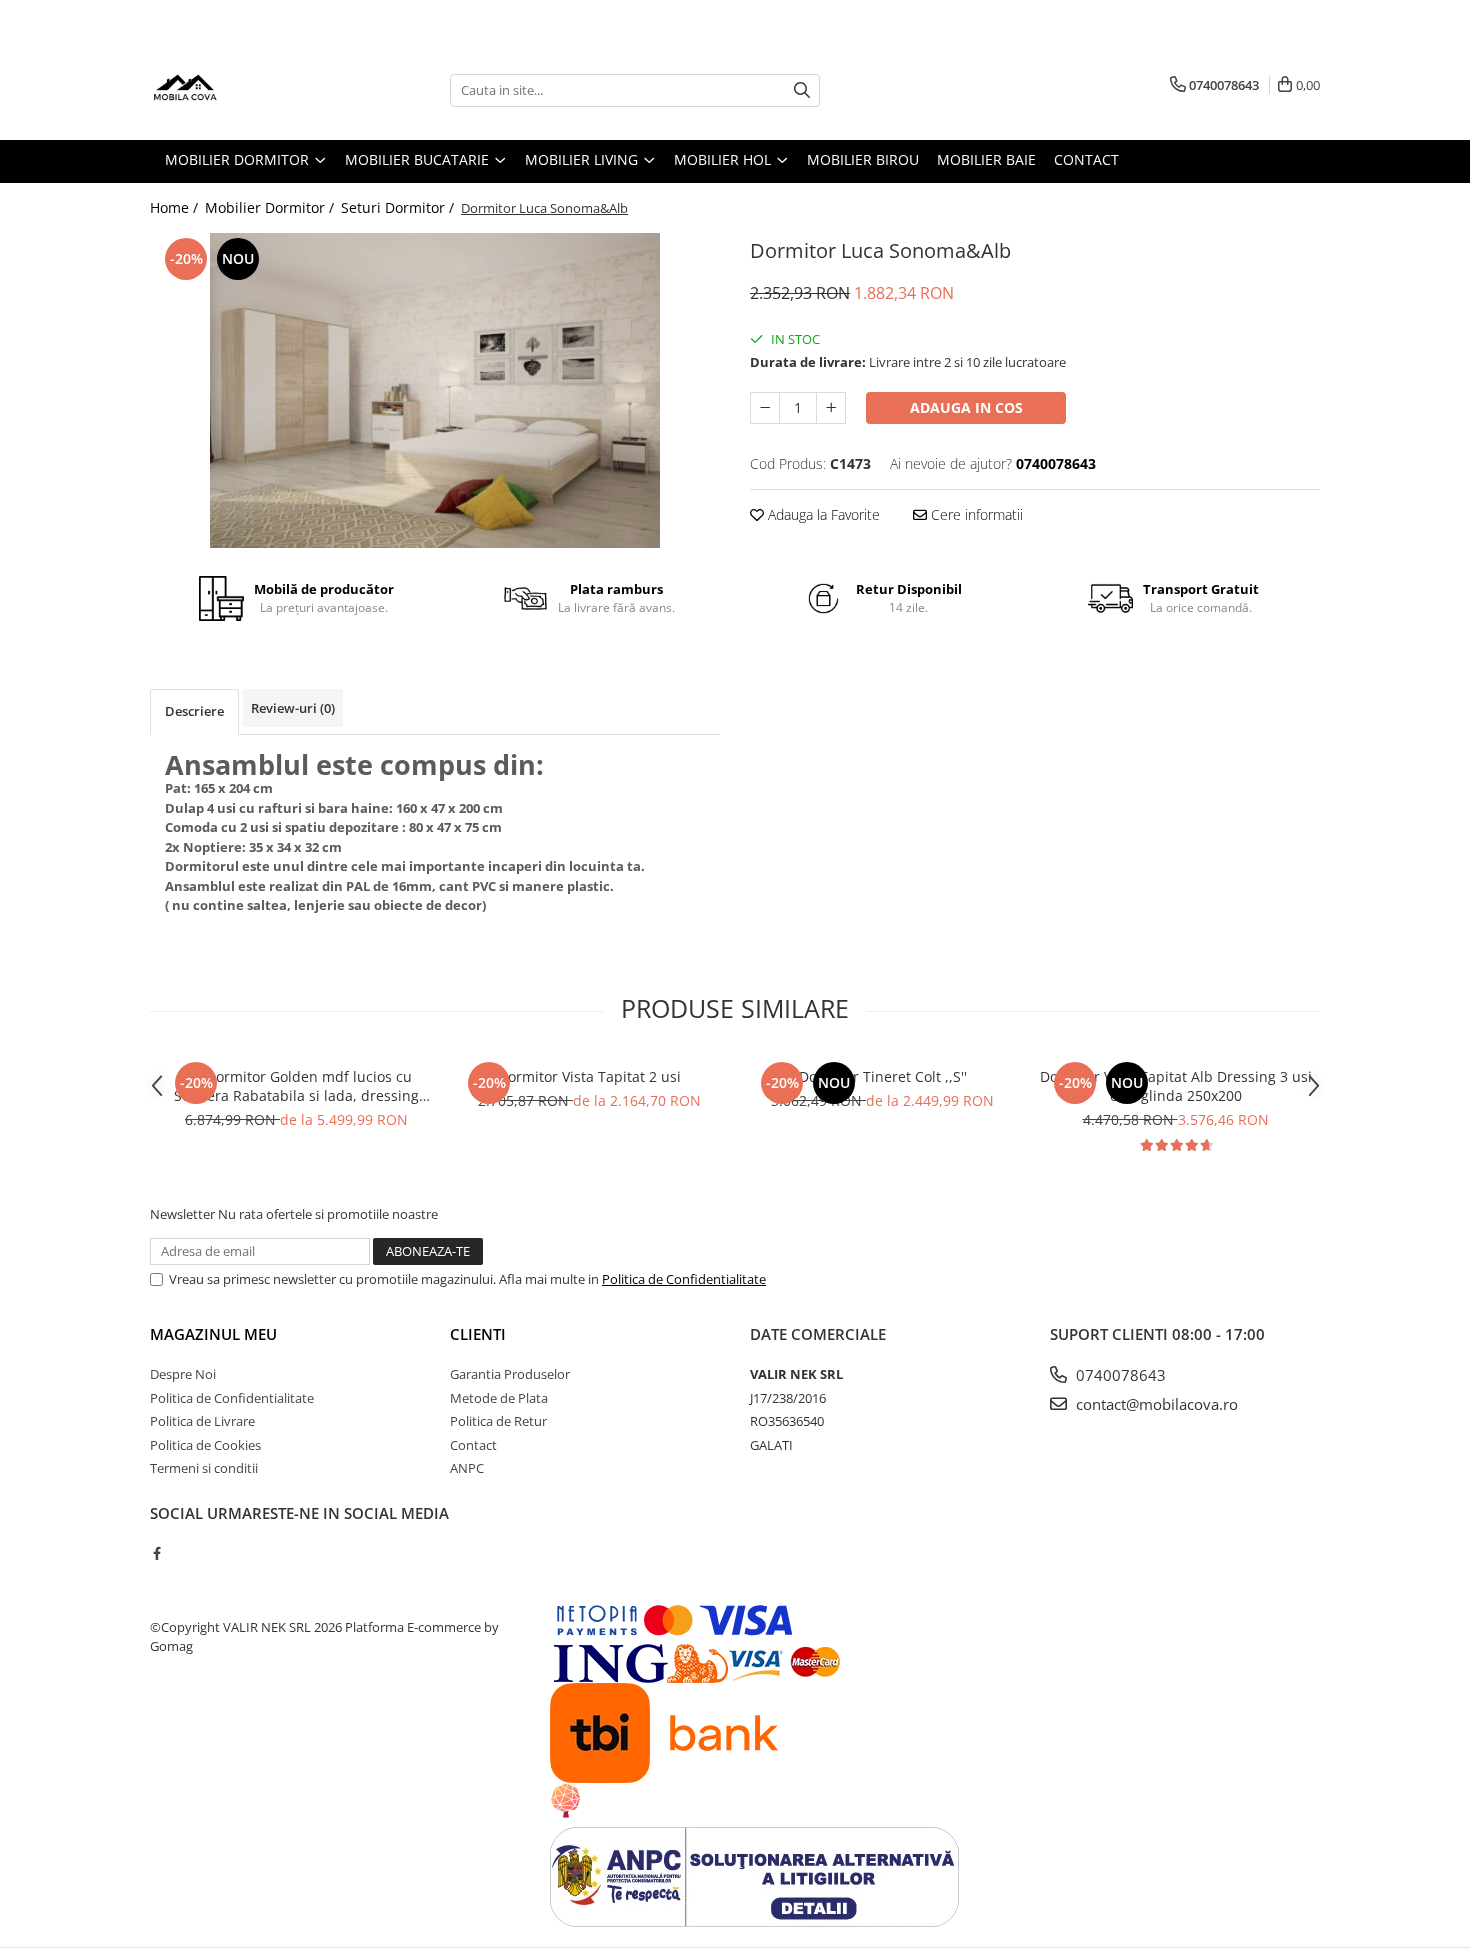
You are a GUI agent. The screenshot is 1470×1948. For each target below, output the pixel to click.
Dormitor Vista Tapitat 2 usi (589, 1076)
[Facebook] (156, 1553)
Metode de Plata (499, 1398)
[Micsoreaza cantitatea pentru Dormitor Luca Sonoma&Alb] (765, 408)
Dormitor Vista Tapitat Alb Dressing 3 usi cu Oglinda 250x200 (1176, 1086)
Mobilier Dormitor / (271, 207)
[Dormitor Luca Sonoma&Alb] (435, 390)
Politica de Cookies (205, 1445)
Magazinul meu (213, 1334)
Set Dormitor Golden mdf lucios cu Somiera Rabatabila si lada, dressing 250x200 (296, 1086)
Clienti (478, 1334)
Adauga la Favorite (822, 514)
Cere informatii (975, 514)
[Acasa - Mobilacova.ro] (250, 90)
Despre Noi (183, 1374)
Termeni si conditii (204, 1468)
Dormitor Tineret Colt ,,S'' (883, 1076)
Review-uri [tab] (293, 708)
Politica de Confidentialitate (684, 1279)
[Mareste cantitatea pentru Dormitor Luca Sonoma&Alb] (831, 408)
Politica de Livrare (202, 1421)
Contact (473, 1445)
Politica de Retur (498, 1421)
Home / (176, 207)
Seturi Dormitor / (399, 207)
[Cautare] (802, 90)
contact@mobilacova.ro (1155, 1404)
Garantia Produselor (510, 1374)
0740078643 (1119, 1375)
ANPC (467, 1468)
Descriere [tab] (194, 711)
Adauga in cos (966, 407)
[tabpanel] (435, 390)
